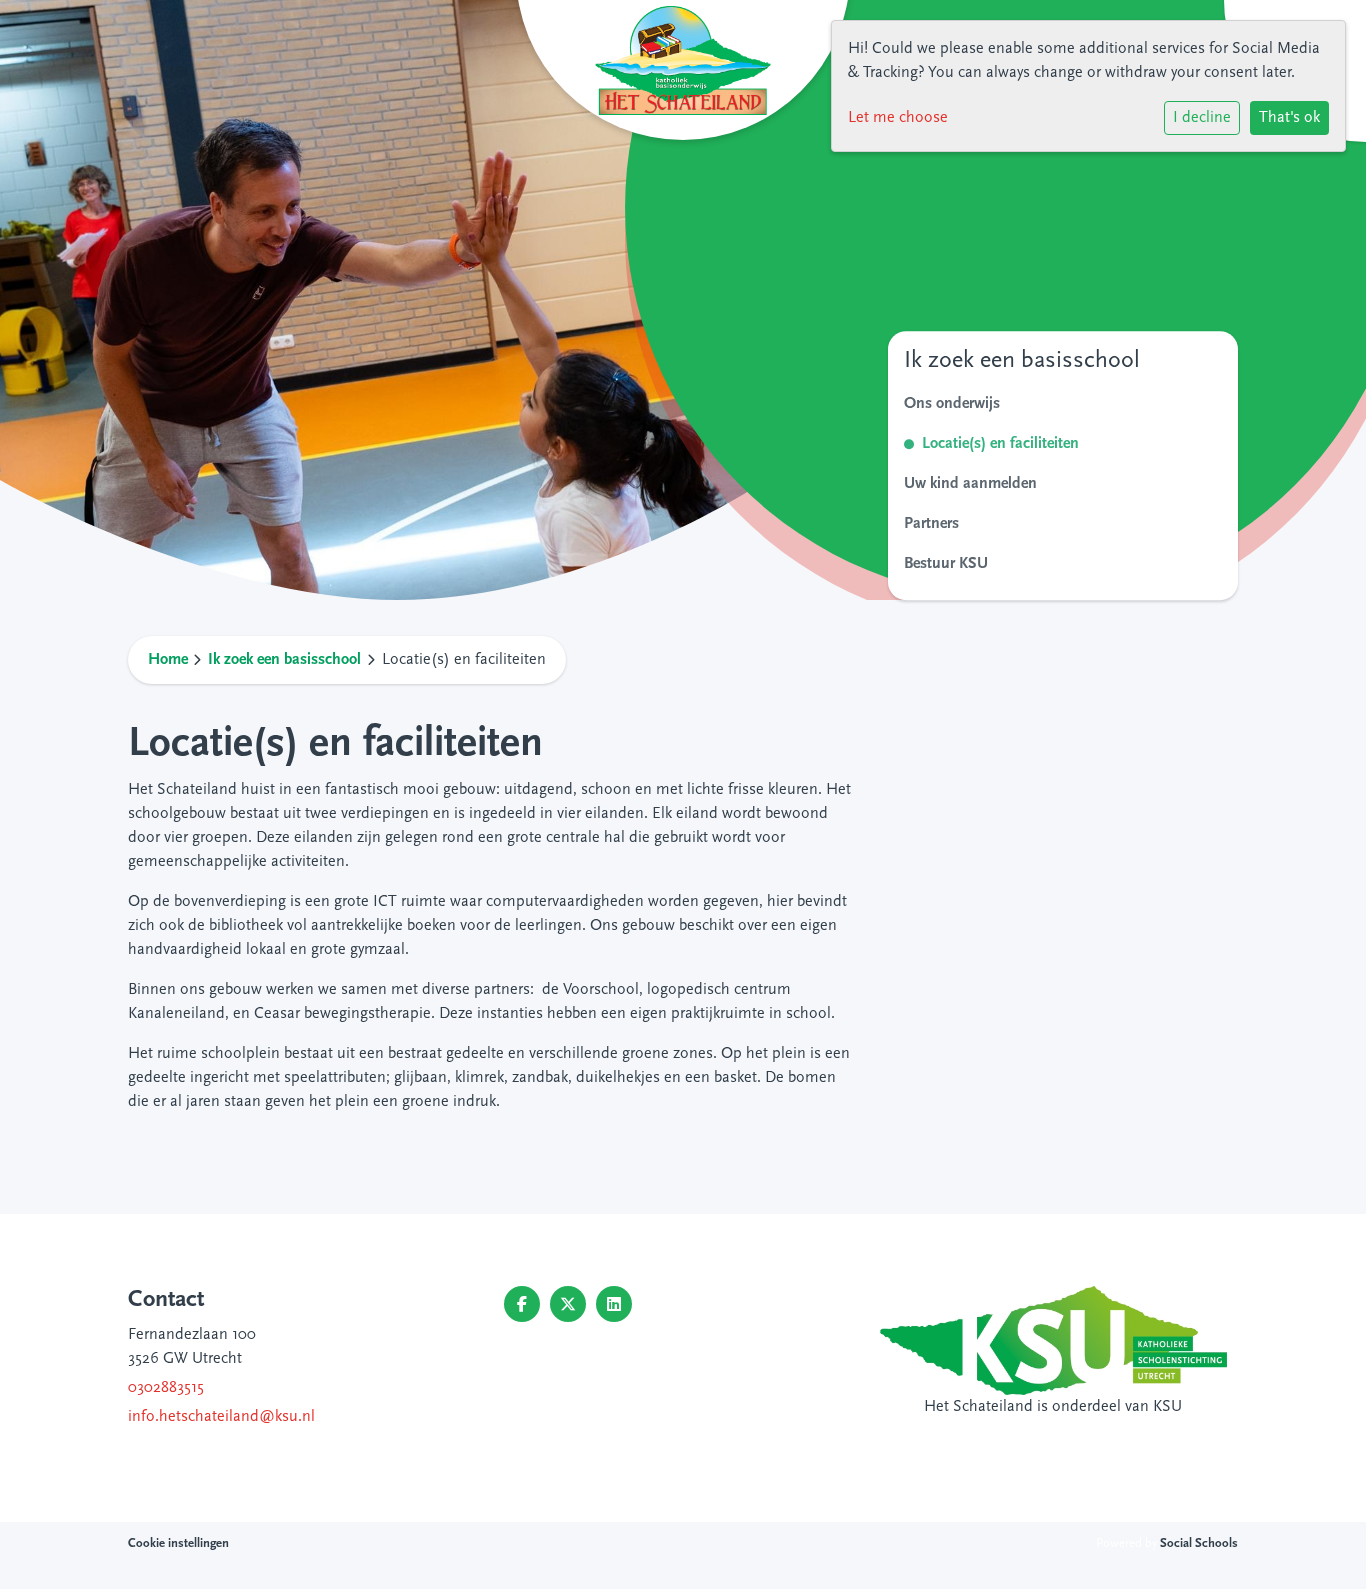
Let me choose (898, 118)
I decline (1202, 118)
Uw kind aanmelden (970, 484)
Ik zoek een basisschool (284, 660)
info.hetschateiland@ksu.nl (221, 1417)
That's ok (1289, 118)
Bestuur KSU (946, 564)
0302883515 (166, 1388)
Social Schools (1199, 1543)
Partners (931, 524)
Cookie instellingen (178, 1543)
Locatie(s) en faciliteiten (1000, 444)
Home (168, 660)
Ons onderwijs (952, 404)
